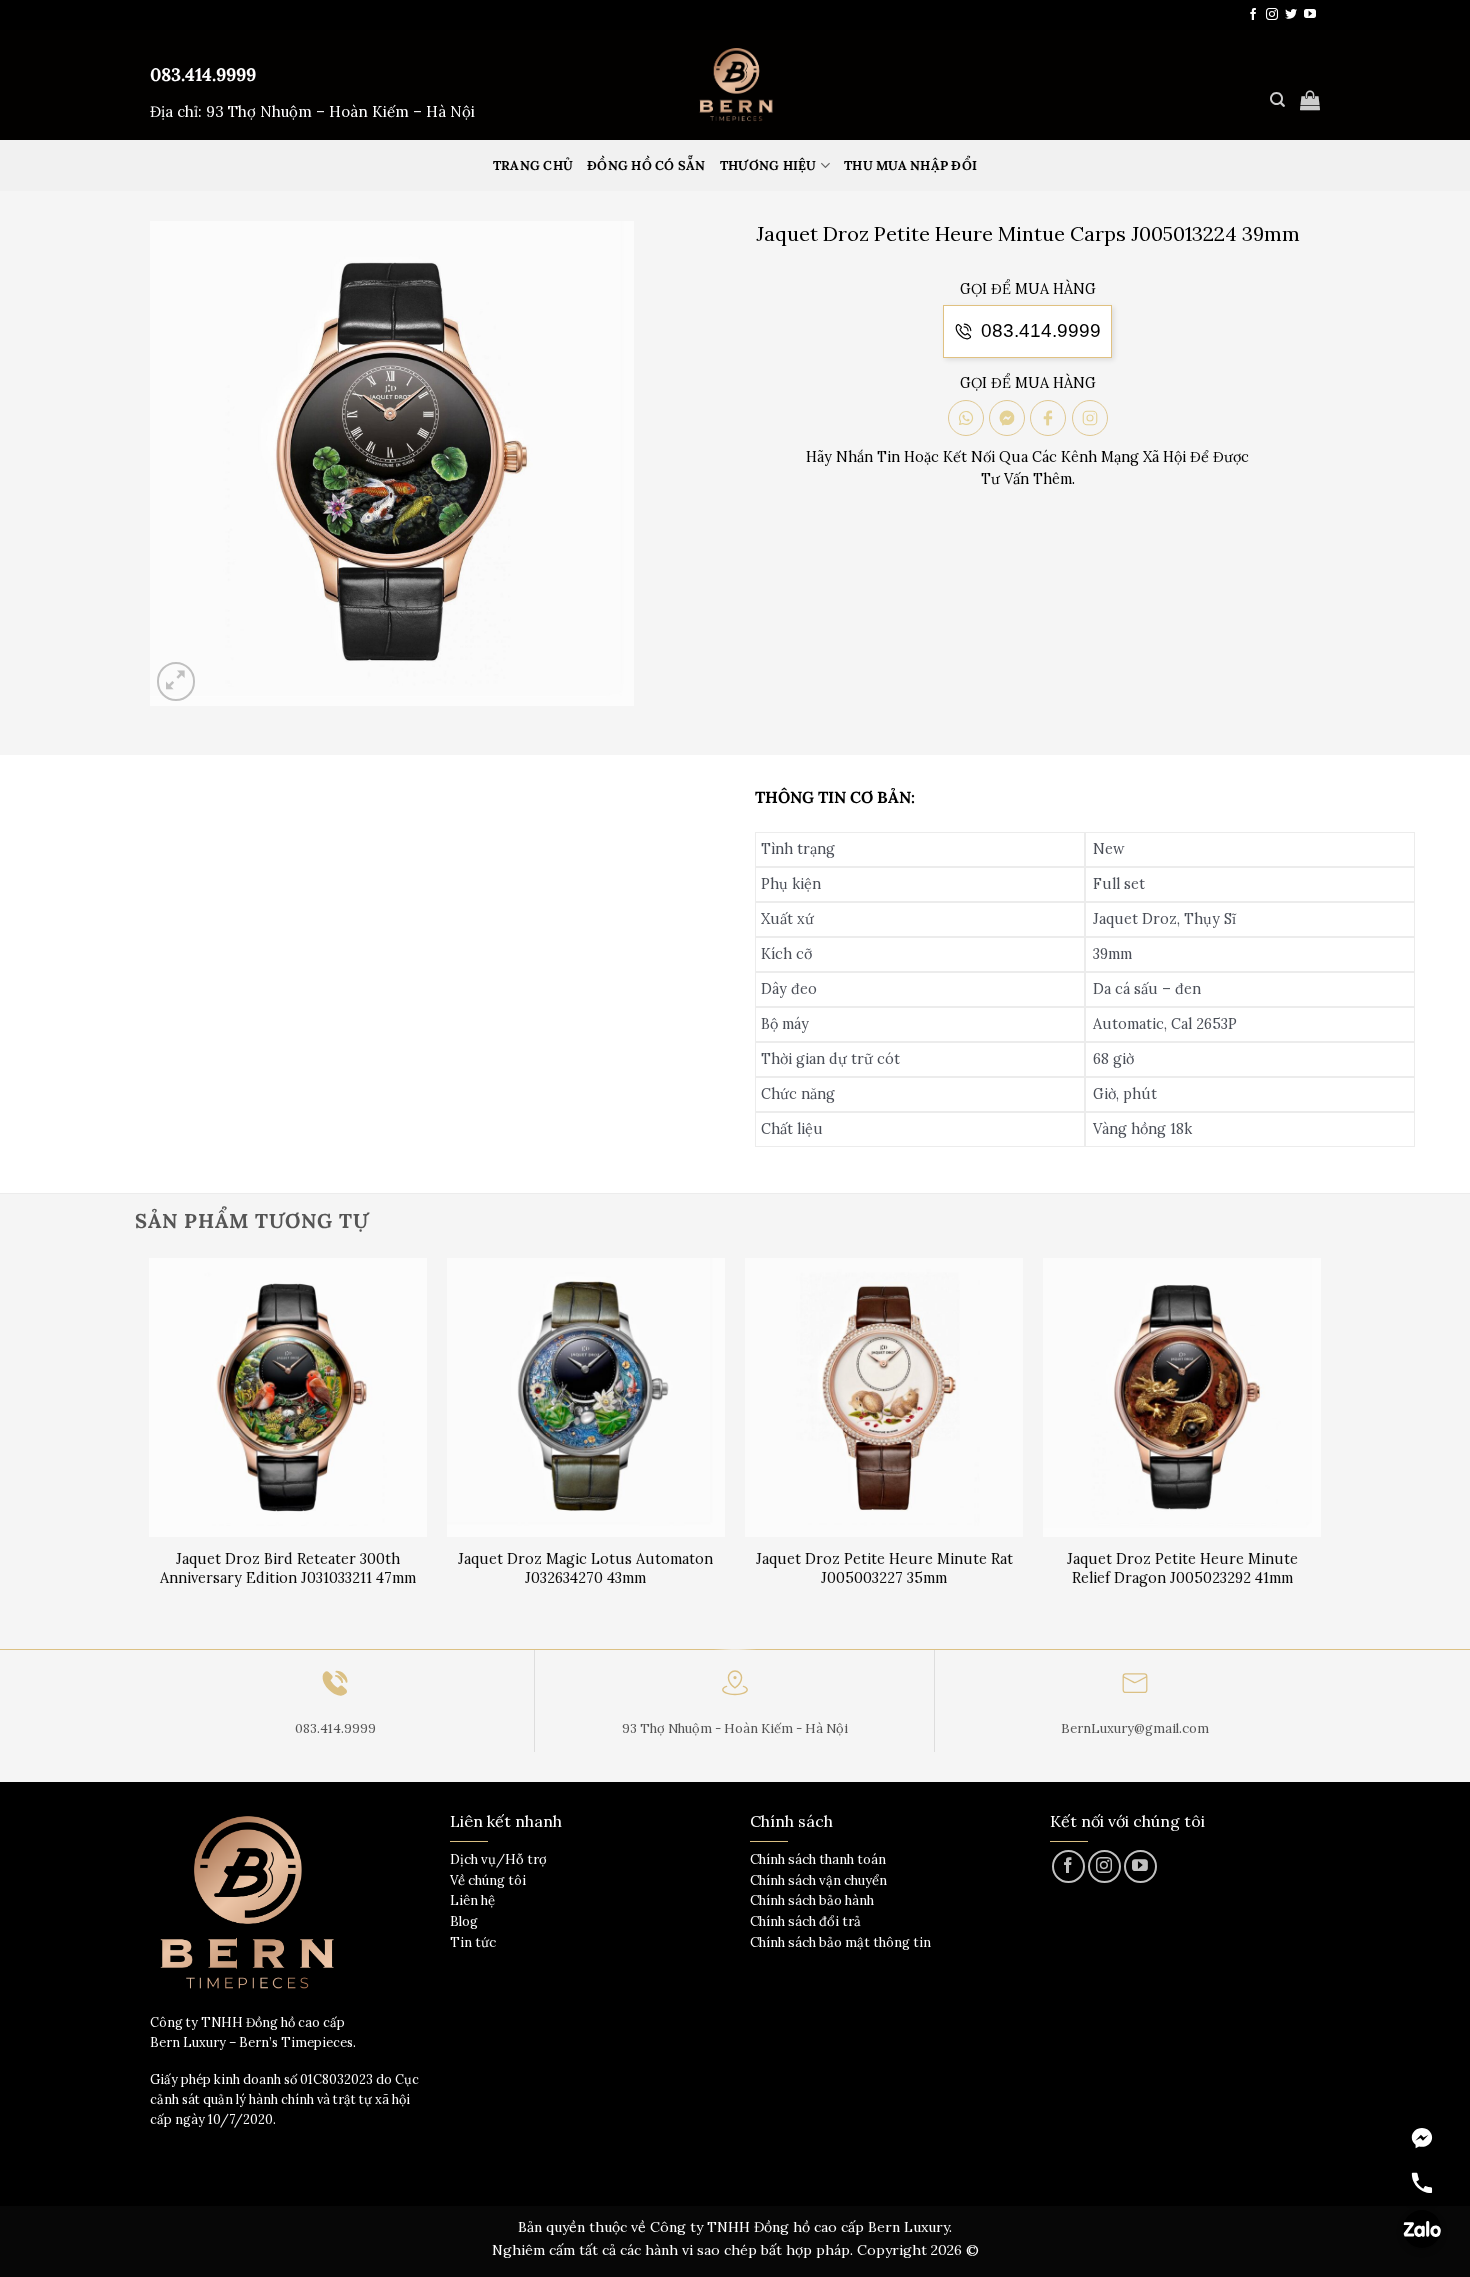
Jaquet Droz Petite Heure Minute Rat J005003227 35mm (884, 1568)
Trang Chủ (533, 165)
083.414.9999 (203, 74)
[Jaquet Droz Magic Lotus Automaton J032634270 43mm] (586, 1397)
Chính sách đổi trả (805, 1921)
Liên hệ (472, 1900)
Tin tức (473, 1942)
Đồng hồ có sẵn (646, 165)
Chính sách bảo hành (812, 1900)
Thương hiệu (768, 165)
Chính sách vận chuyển (818, 1880)
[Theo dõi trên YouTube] (1310, 15)
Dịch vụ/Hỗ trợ (498, 1859)
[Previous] (150, 1451)
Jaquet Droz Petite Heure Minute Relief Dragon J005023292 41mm (1182, 1568)
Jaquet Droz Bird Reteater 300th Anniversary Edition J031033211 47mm (288, 1568)
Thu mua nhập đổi (910, 165)
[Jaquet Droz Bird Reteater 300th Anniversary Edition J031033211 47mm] (288, 1397)
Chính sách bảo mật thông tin (840, 1942)
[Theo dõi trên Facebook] (1253, 15)
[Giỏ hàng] (1310, 100)
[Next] (1320, 1451)
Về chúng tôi (488, 1880)
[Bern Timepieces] (735, 85)
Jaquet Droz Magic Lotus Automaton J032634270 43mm (585, 1568)
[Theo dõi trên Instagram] (1272, 15)
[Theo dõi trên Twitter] (1291, 15)
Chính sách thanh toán (818, 1859)
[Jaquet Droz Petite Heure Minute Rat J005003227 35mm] (884, 1397)
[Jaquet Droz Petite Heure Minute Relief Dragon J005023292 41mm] (1182, 1397)
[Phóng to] (176, 681)
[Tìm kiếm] (1277, 100)
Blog (464, 1921)
